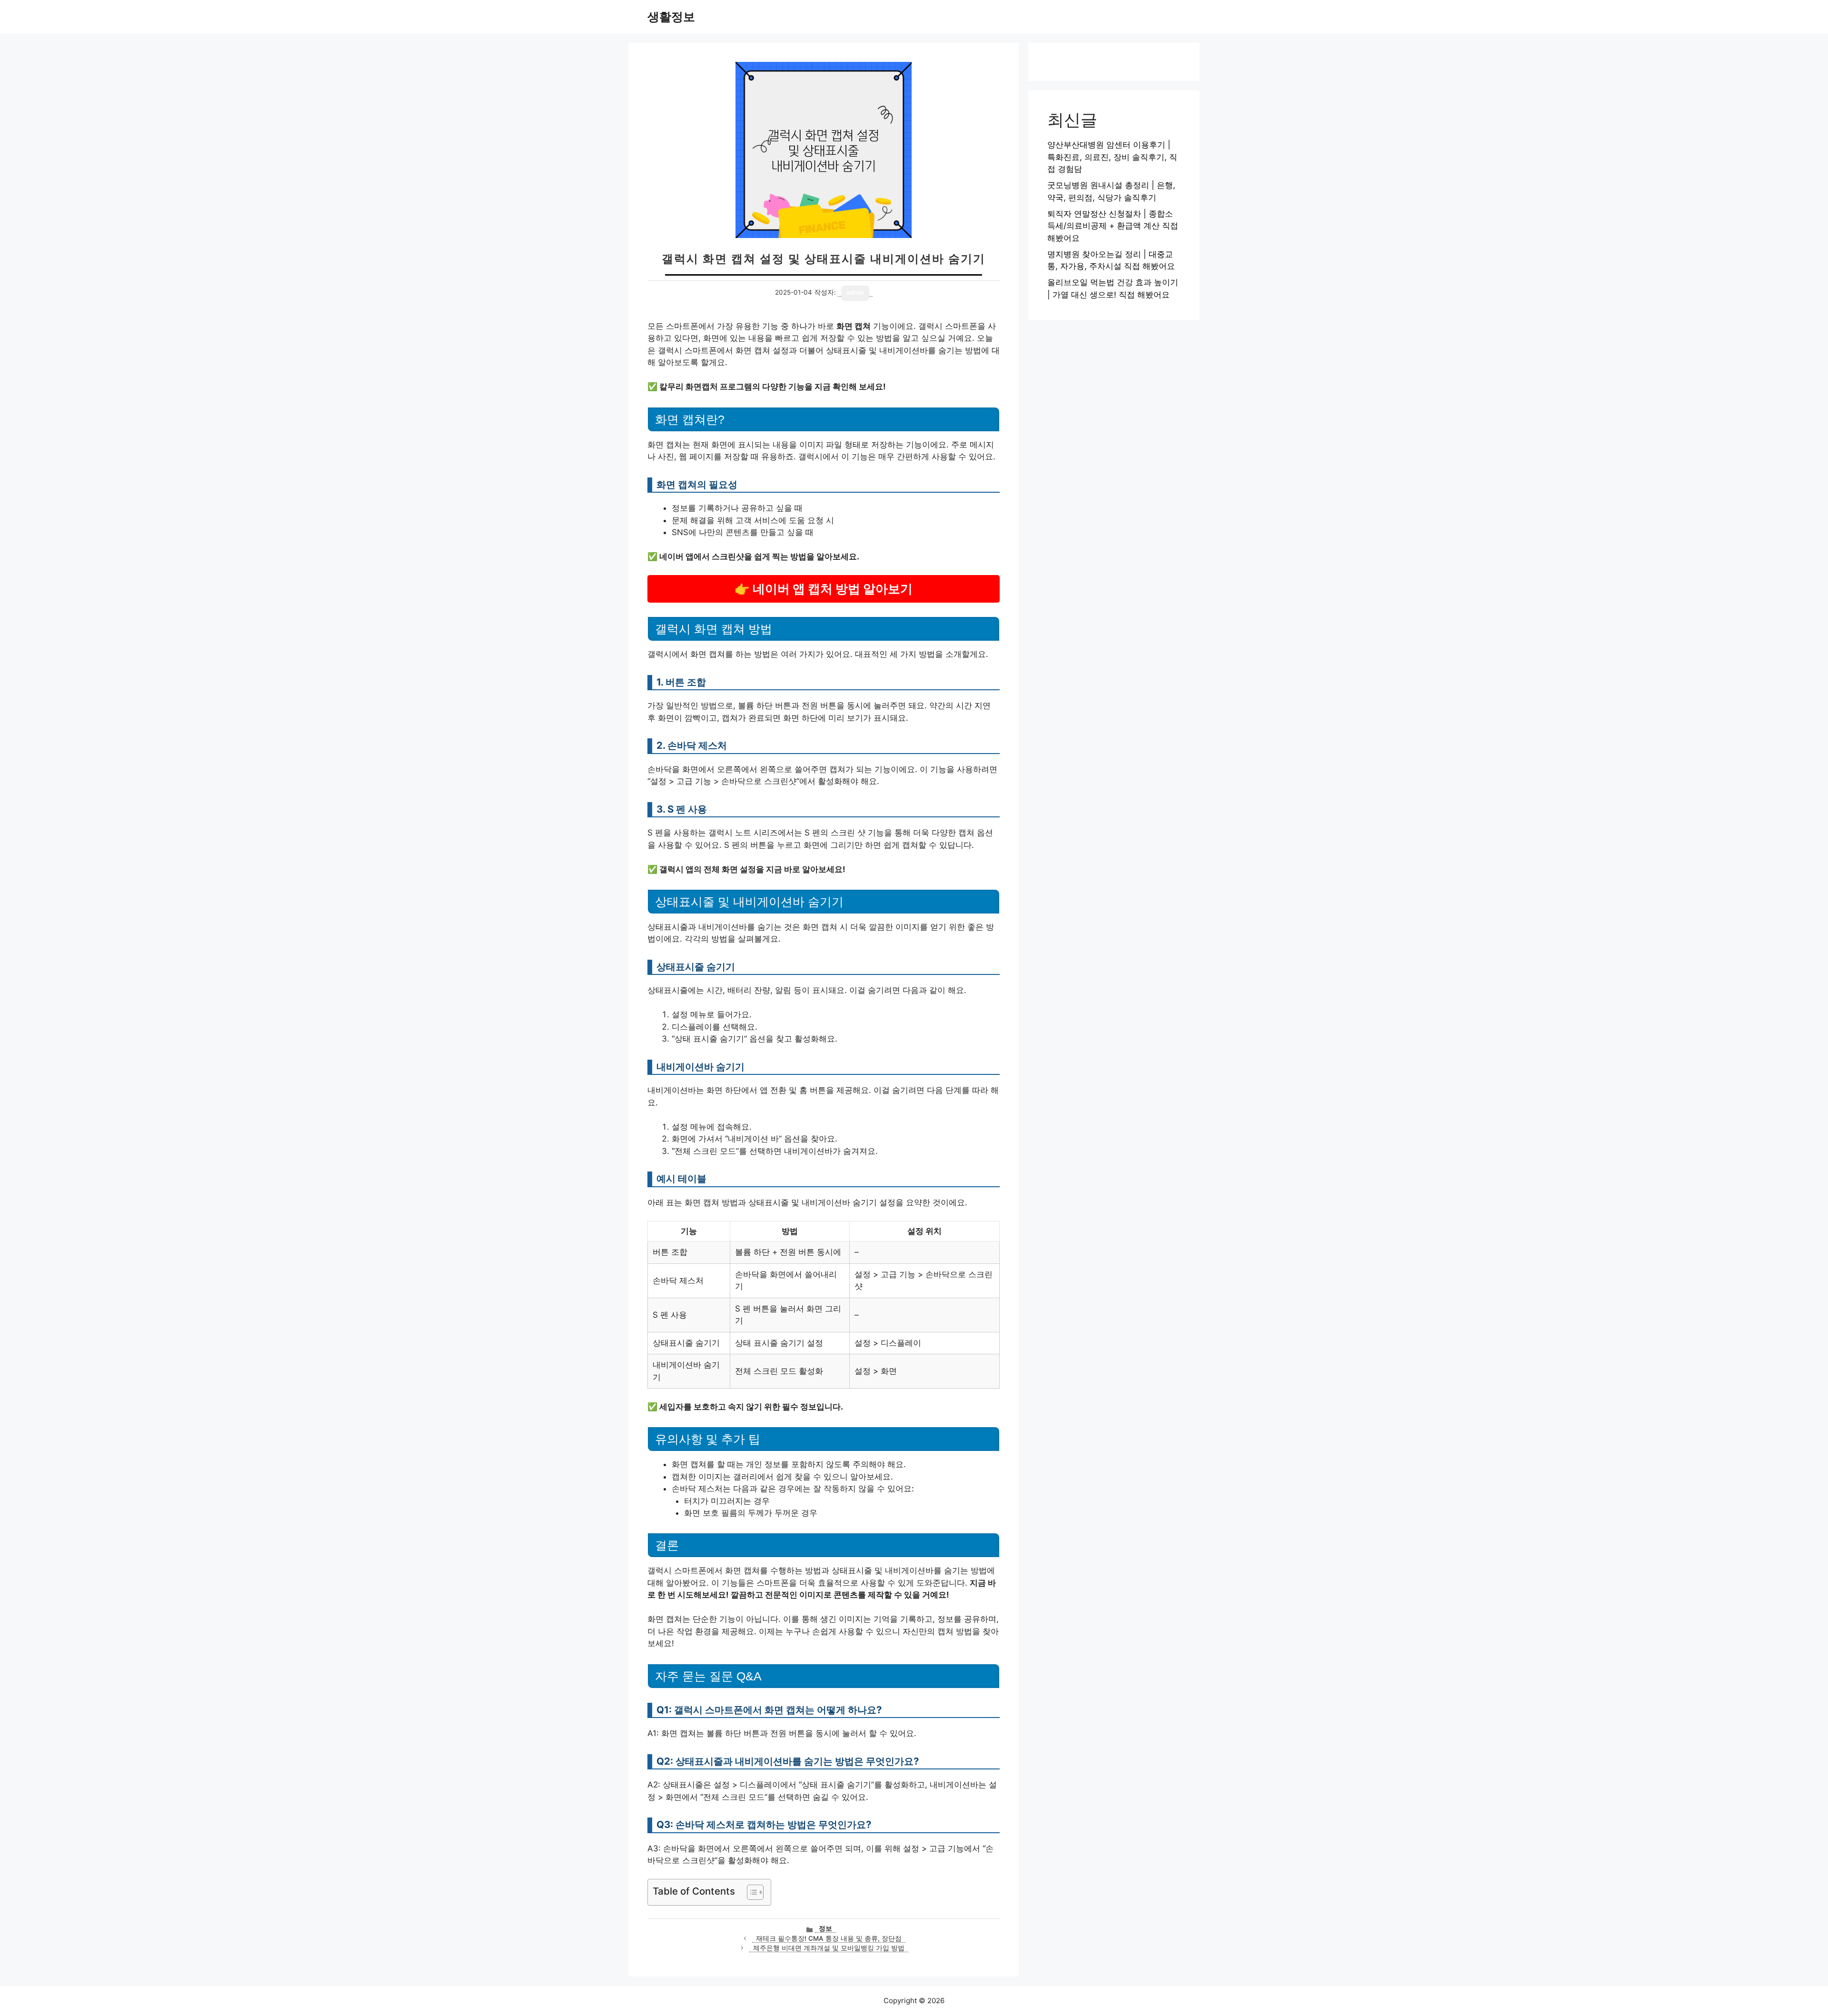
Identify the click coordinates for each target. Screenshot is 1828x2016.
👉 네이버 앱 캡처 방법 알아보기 (824, 589)
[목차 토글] (750, 1892)
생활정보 (671, 17)
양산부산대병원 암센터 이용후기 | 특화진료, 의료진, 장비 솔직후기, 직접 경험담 (1112, 157)
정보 (825, 1928)
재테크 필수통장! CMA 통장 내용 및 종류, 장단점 (829, 1938)
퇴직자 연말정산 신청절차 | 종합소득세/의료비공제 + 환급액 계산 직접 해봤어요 (1113, 226)
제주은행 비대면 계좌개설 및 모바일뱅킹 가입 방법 (829, 1948)
